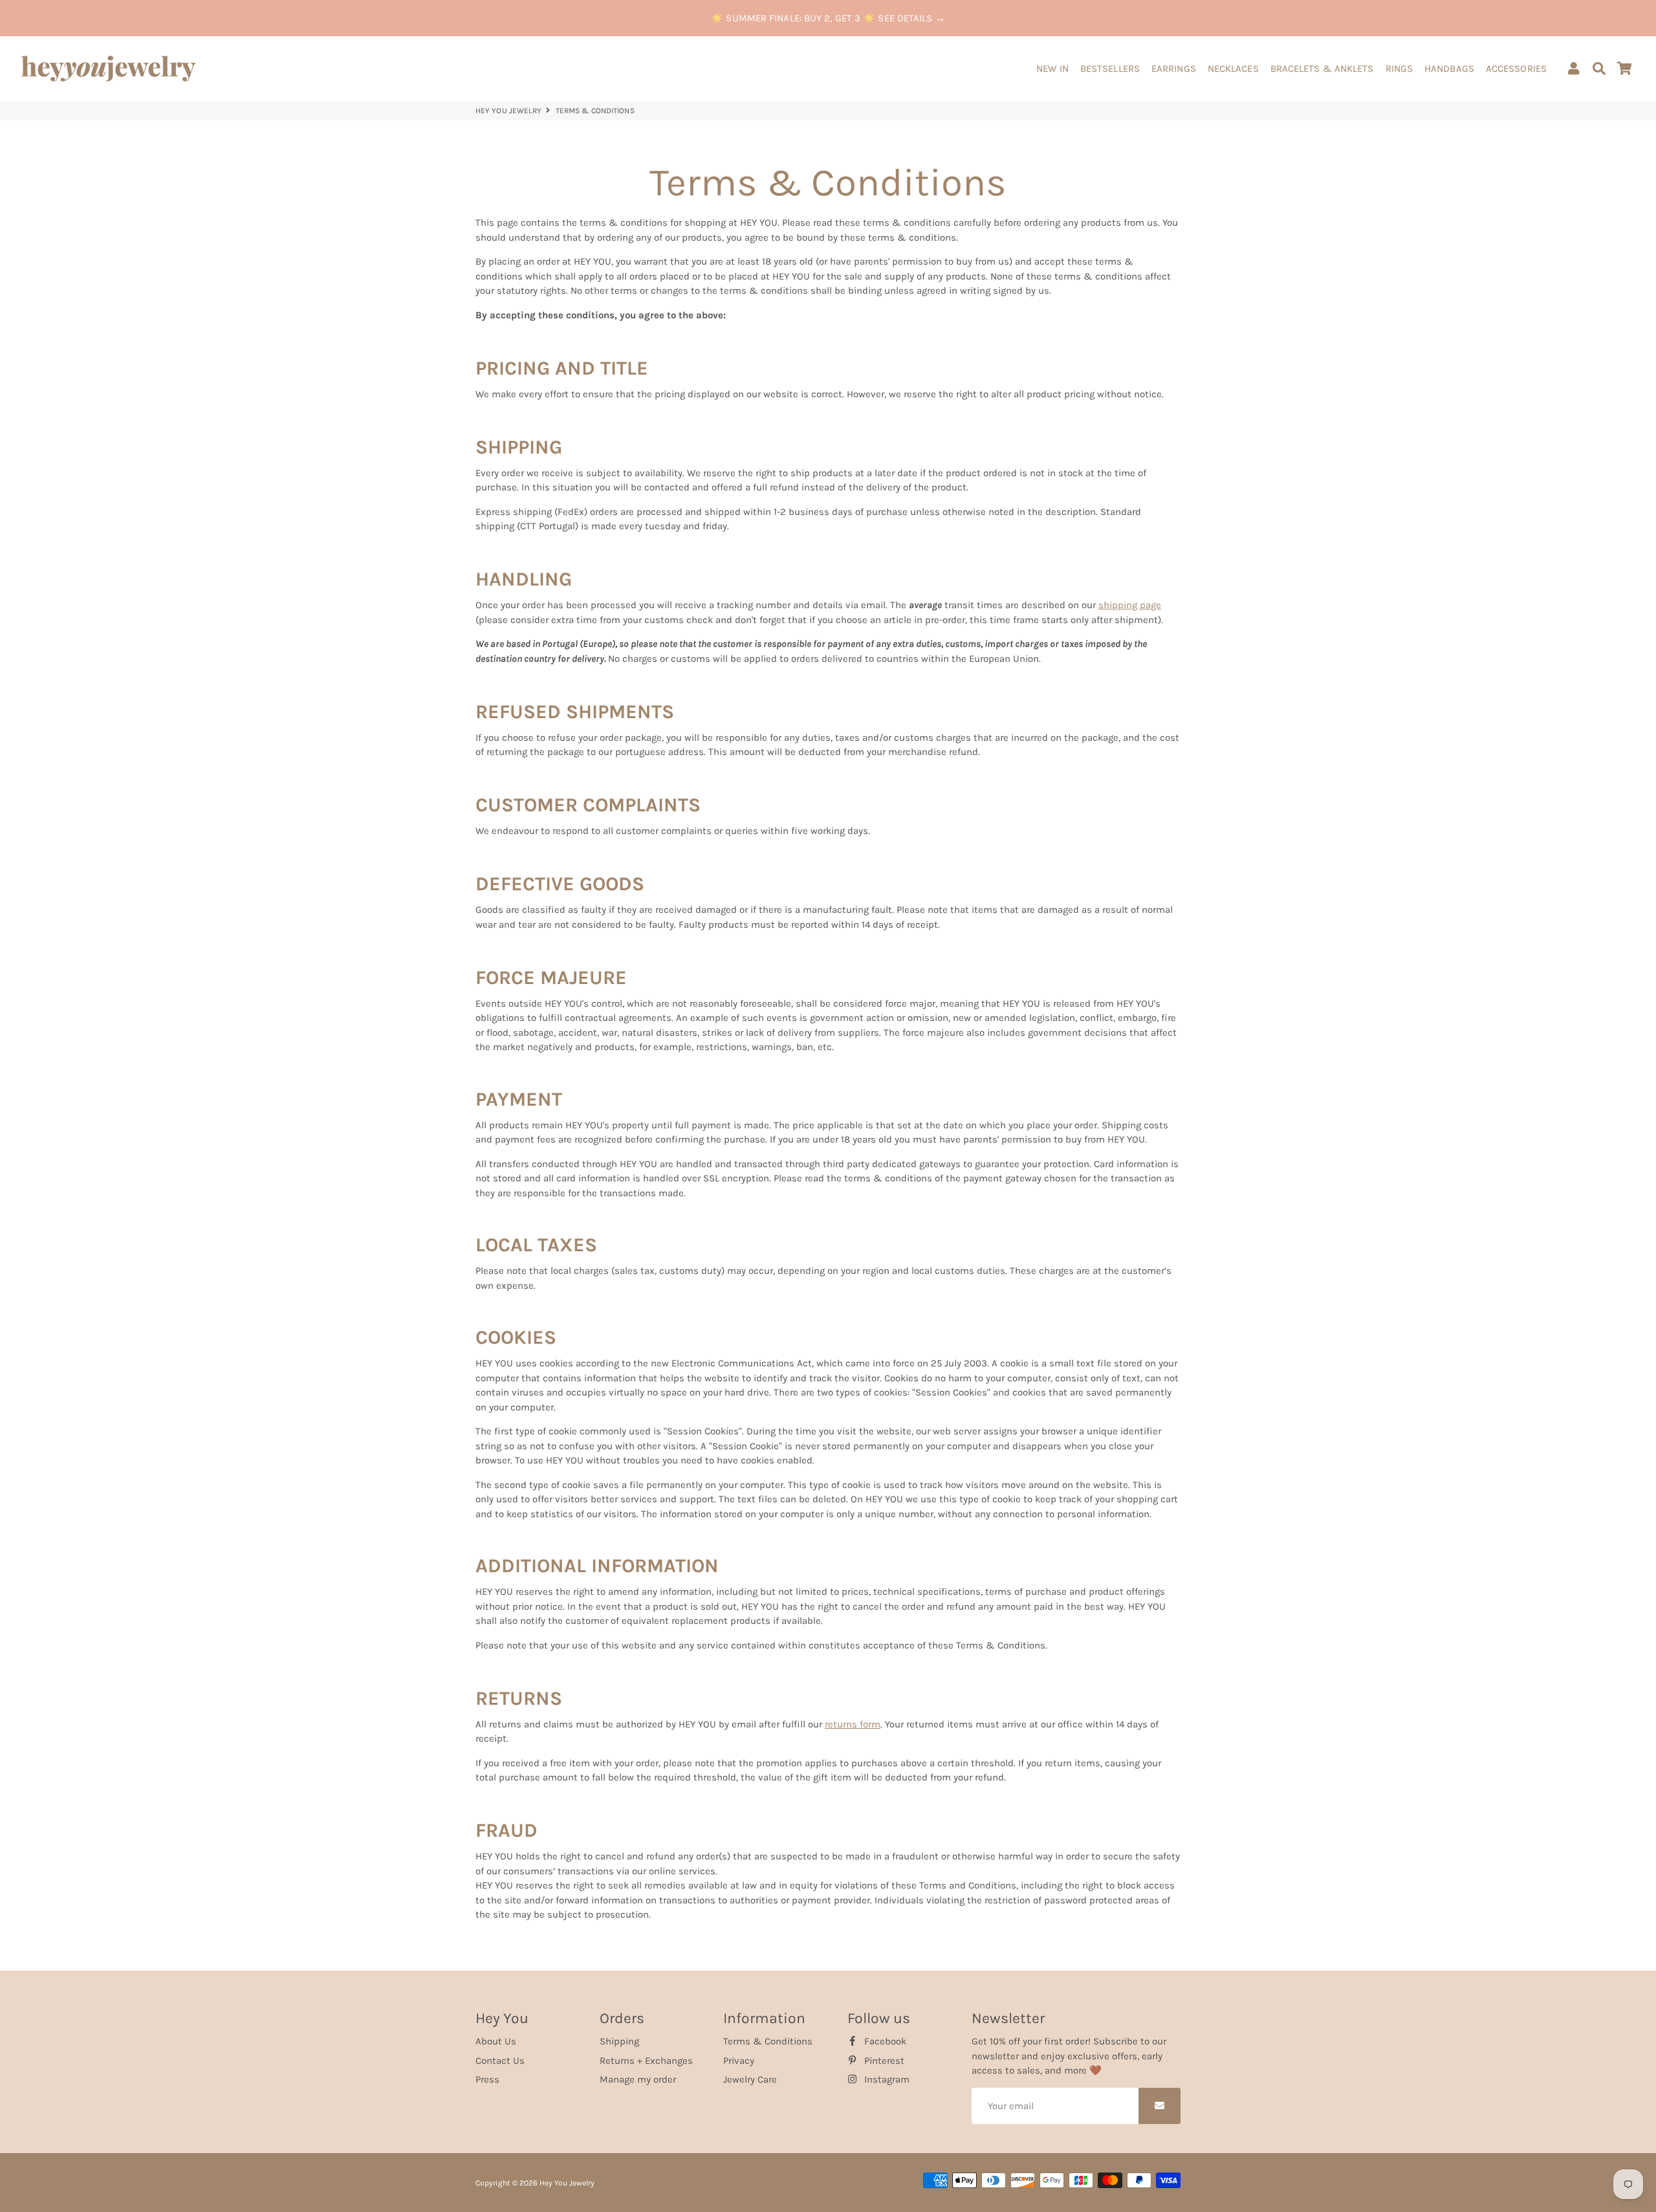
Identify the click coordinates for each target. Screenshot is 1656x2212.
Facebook (884, 2041)
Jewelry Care (750, 2079)
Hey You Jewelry (509, 111)
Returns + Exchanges (646, 2061)
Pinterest (883, 2061)
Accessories (1516, 69)
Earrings (1174, 69)
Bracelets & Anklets (1322, 69)
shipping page (1130, 605)
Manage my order (638, 2079)
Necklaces (1233, 69)
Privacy (739, 2061)
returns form (853, 1724)
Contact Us (500, 2061)
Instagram (886, 2079)
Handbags (1449, 69)
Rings (1400, 69)
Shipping (619, 2041)
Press (487, 2079)
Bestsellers (1110, 69)
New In (1052, 69)
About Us (496, 2041)
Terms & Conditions (768, 2041)
